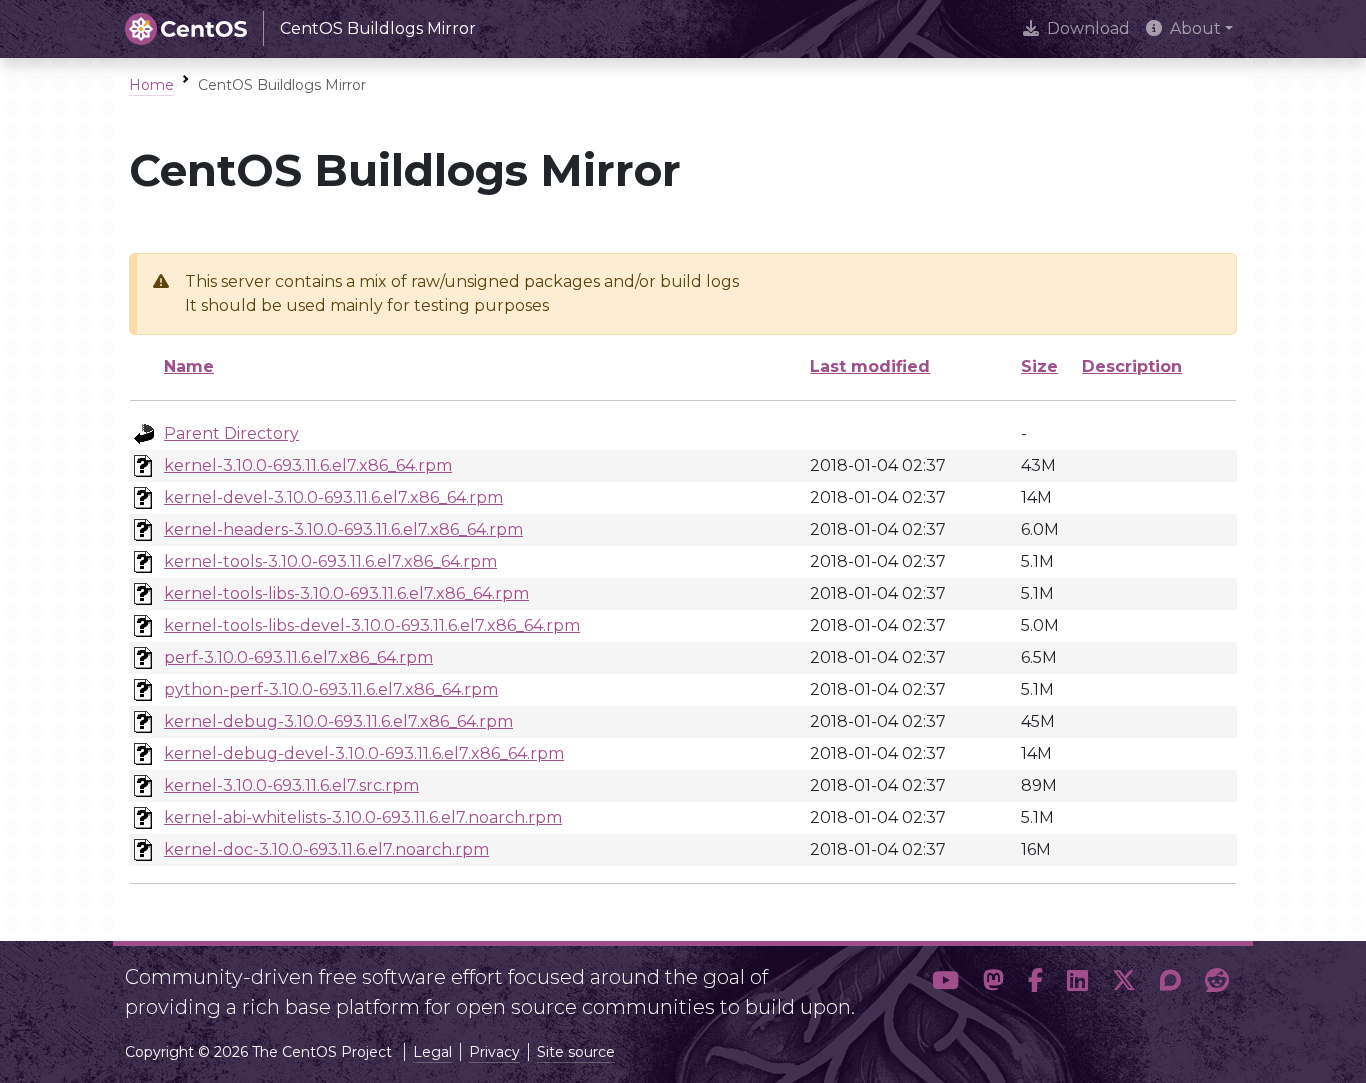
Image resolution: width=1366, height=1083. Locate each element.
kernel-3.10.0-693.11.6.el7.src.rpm (291, 785)
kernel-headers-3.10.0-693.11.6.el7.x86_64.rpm (343, 529)
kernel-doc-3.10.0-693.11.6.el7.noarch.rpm (326, 849)
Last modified (870, 366)
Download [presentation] (1088, 28)
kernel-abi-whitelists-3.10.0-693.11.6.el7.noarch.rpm (363, 817)
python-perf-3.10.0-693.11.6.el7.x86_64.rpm (331, 689)
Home (151, 85)
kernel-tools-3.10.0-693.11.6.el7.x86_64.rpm (330, 561)
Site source (576, 1052)
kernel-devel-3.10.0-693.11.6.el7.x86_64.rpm (333, 497)
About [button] (1195, 28)
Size (1039, 366)
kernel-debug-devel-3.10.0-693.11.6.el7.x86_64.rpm (364, 753)
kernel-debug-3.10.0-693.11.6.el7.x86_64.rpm (338, 721)
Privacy (494, 1052)
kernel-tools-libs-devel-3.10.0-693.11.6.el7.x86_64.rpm (372, 625)
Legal (432, 1052)
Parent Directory (231, 433)
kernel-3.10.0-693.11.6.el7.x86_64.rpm (308, 465)
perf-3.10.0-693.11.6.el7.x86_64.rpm (298, 657)
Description (1132, 366)
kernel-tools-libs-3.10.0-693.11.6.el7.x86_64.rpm (346, 593)
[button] (945, 984)
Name (189, 366)
